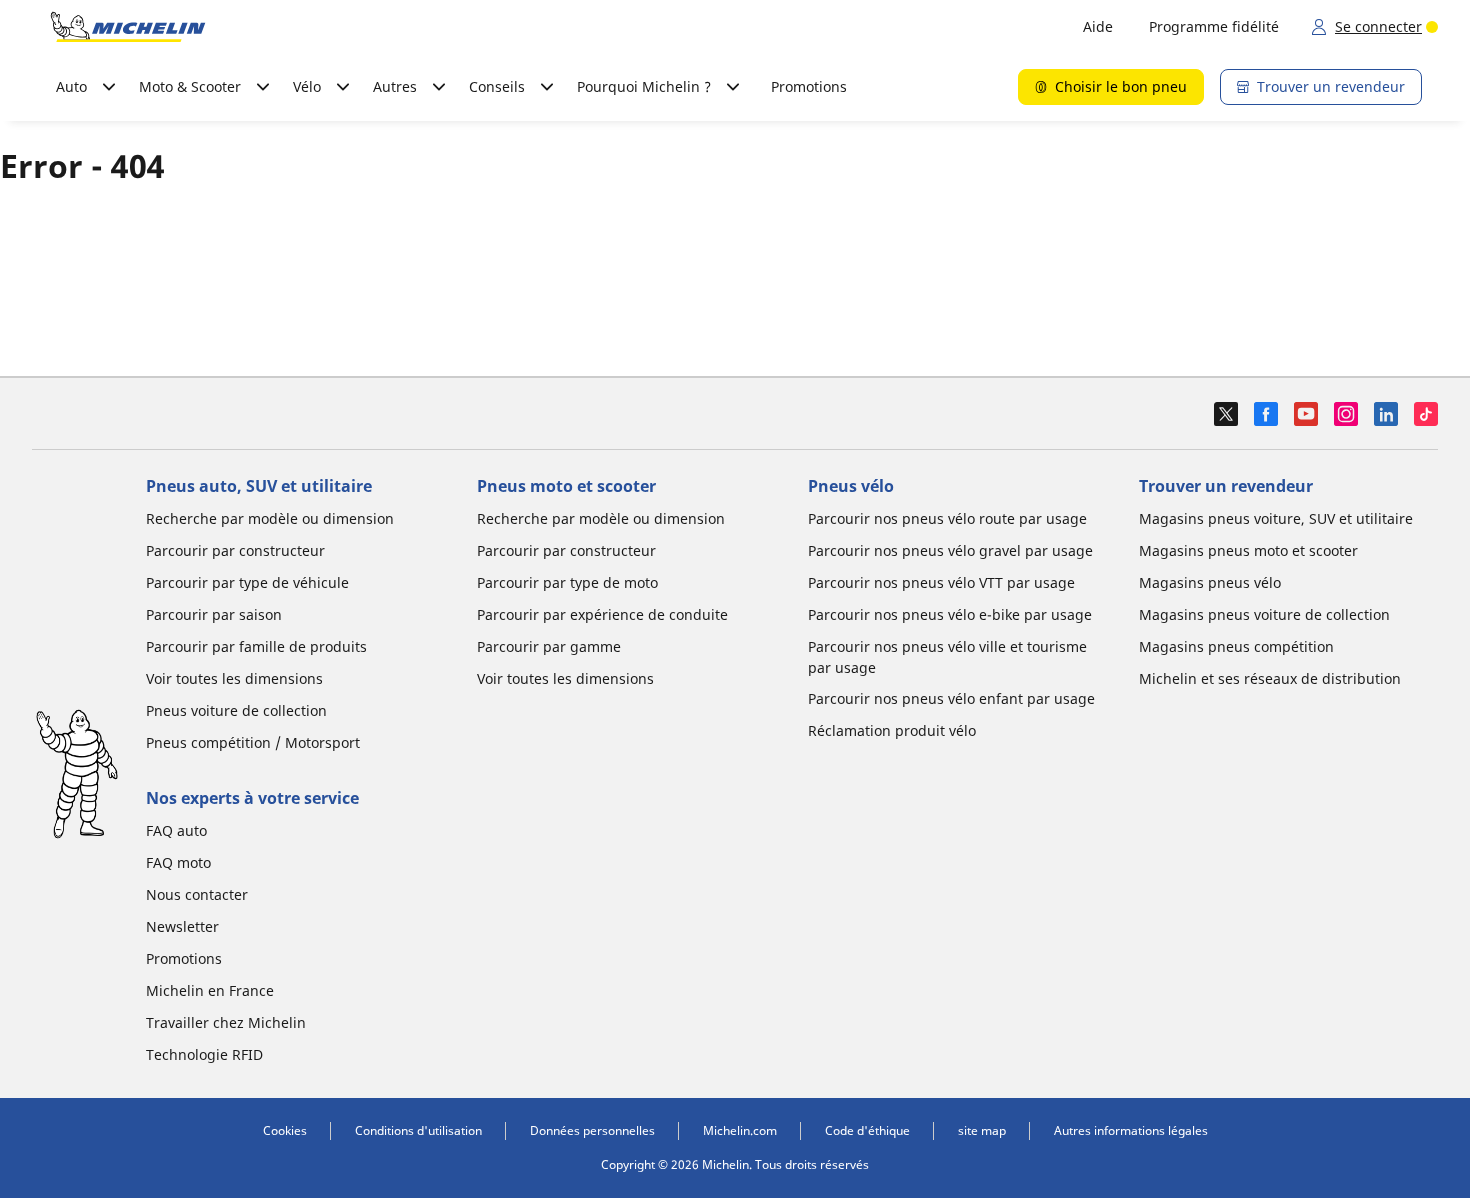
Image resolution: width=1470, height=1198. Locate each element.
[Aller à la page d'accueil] (128, 27)
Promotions (809, 86)
